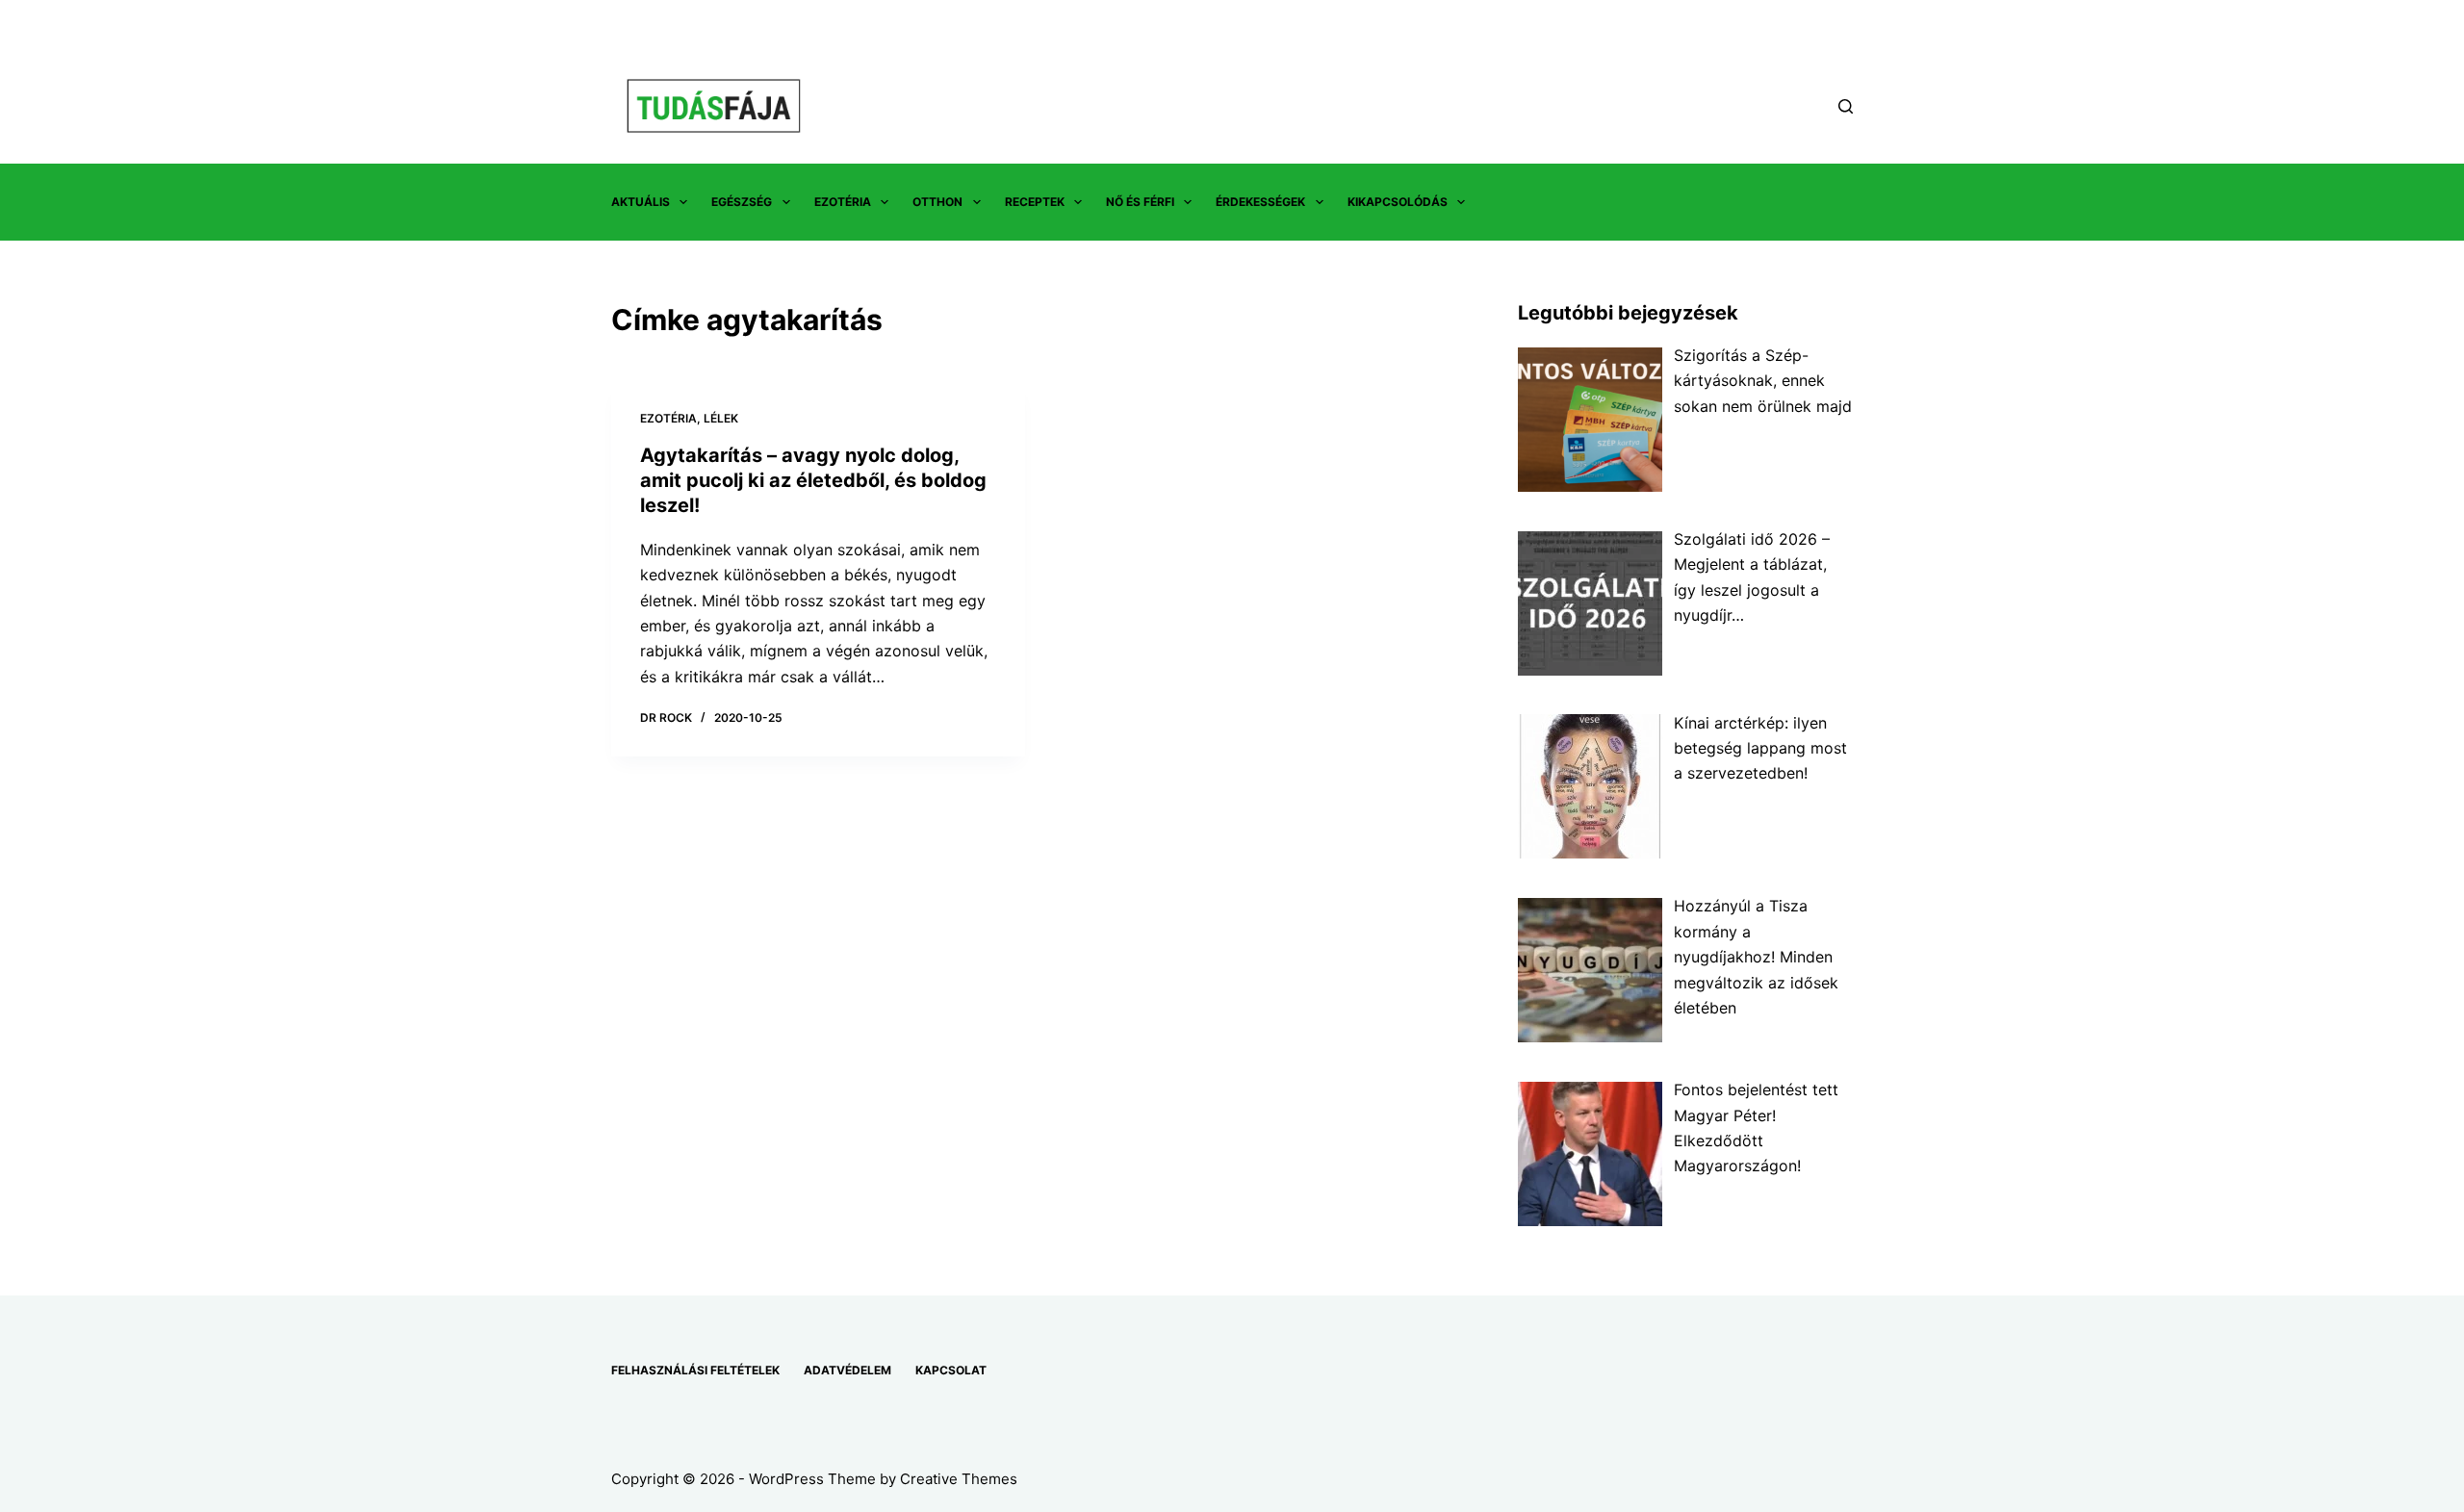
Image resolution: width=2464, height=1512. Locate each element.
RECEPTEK (1035, 202)
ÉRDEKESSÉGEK (1260, 202)
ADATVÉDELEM (847, 1370)
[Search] (1846, 106)
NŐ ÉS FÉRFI (1140, 202)
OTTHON (937, 202)
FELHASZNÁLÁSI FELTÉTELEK (695, 1370)
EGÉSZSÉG (742, 202)
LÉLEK (721, 418)
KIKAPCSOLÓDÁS (1398, 202)
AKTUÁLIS (641, 202)
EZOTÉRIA (843, 202)
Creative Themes (959, 1479)
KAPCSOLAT (951, 1370)
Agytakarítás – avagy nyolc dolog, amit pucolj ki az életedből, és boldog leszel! (813, 480)
